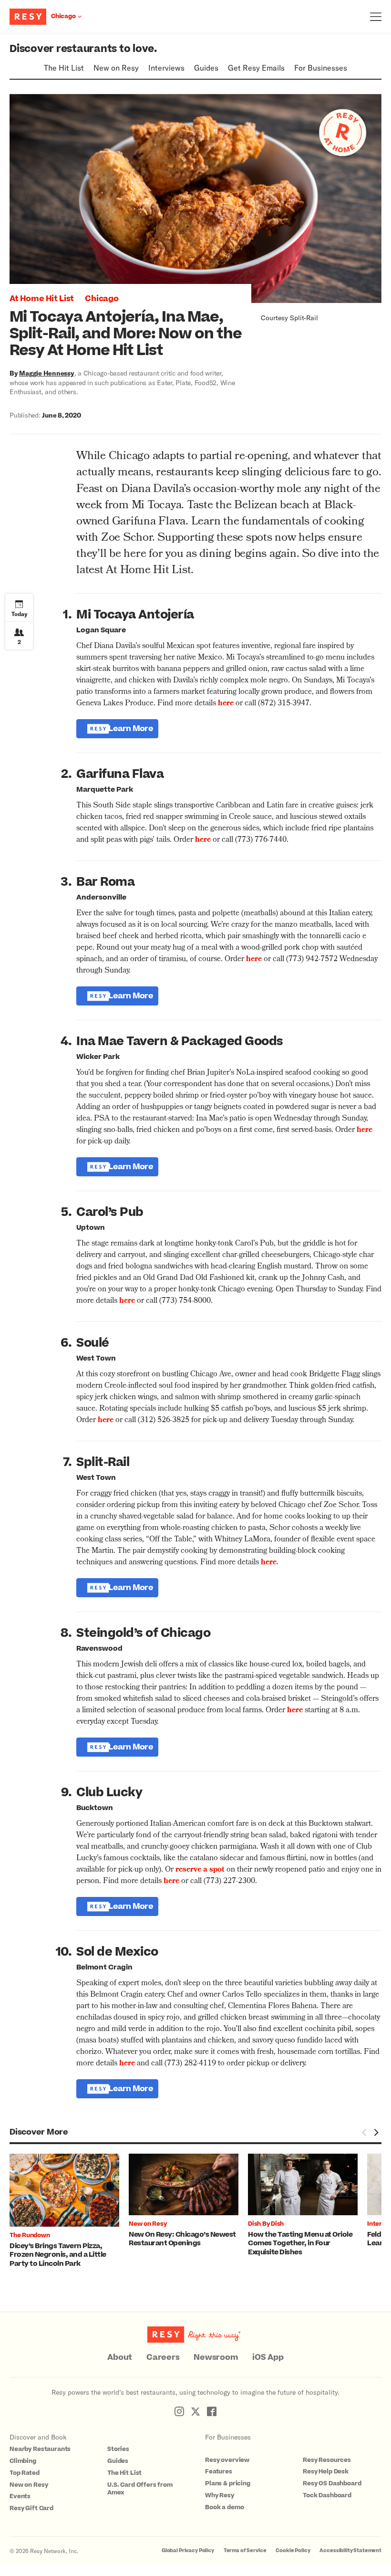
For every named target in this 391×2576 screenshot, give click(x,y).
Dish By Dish (266, 2224)
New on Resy (116, 68)
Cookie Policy (293, 2550)
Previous (364, 2133)
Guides (206, 68)
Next (376, 2133)
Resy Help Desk (326, 2471)
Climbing (23, 2461)
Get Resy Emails (256, 68)
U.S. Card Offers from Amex (140, 2489)
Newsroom (216, 2357)
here (127, 2064)
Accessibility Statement (350, 2550)
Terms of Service (245, 2550)
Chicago (102, 299)
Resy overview (227, 2460)
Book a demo (224, 2507)
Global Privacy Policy (188, 2550)
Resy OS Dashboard (332, 2483)
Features (219, 2471)
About (120, 2357)
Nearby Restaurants (40, 2449)
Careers (163, 2357)
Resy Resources (327, 2460)
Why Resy (220, 2495)
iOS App (268, 2357)
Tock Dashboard (327, 2495)
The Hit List (64, 68)
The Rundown (30, 2235)
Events (20, 2496)
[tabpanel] (69, 2211)
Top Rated (25, 2473)
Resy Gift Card (31, 2508)
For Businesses (321, 68)
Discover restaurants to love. (83, 49)
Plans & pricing (228, 2483)
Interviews (166, 68)
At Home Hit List (42, 299)
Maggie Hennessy (46, 373)
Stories (118, 2449)
